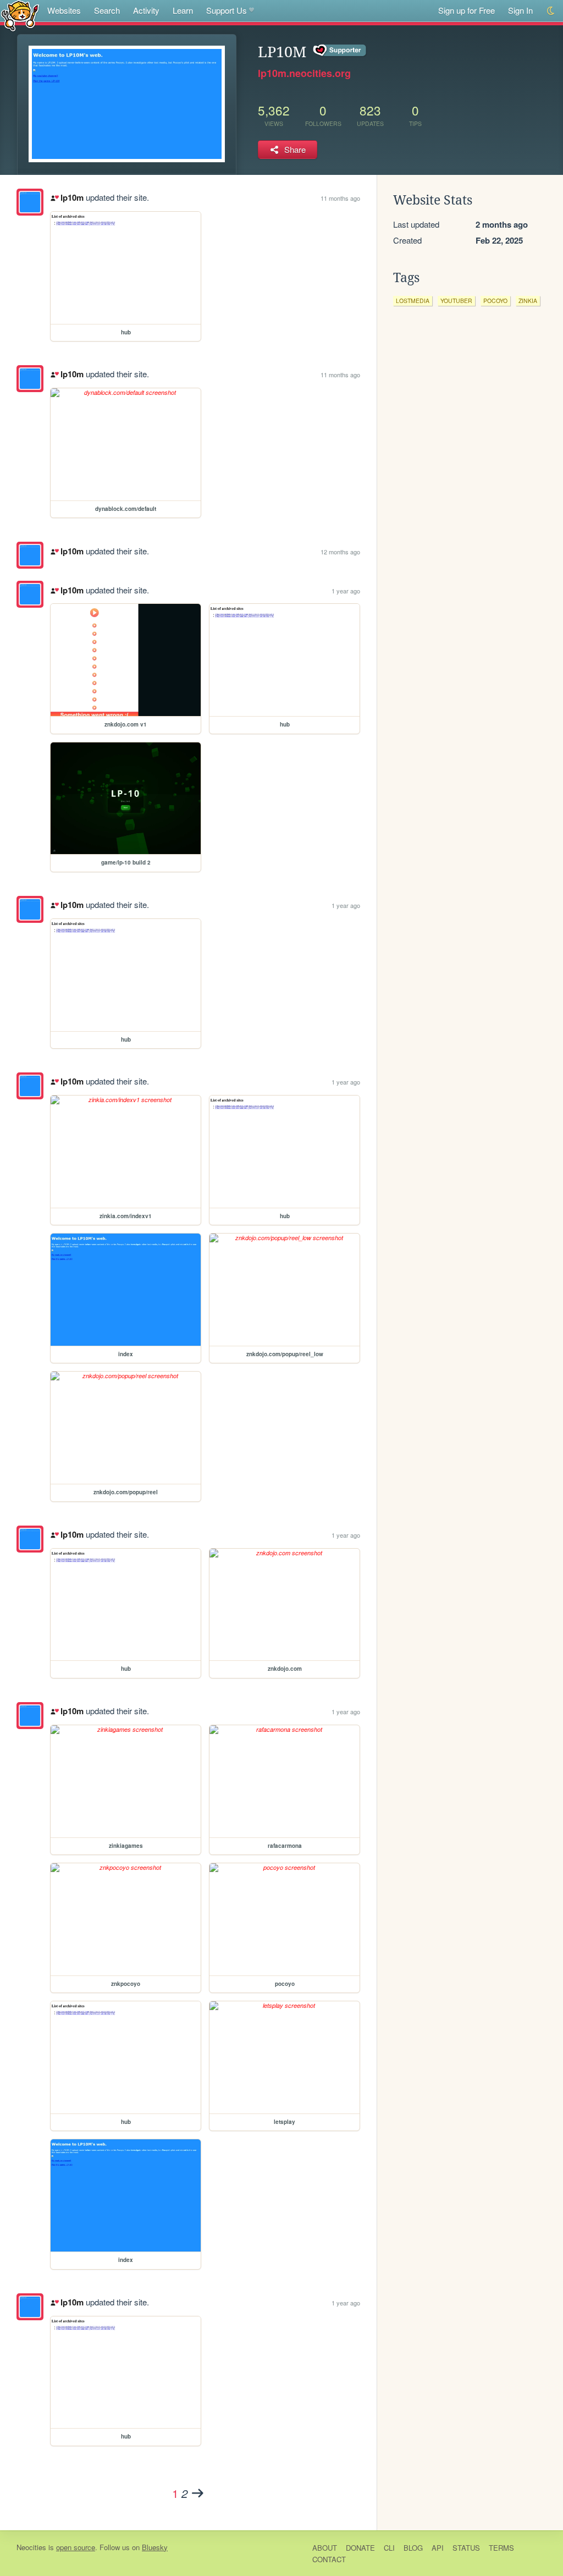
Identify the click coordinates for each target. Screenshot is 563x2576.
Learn (183, 10)
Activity (146, 10)
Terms (501, 2548)
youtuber (456, 301)
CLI (389, 2548)
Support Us (227, 10)
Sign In (520, 10)
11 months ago (340, 198)
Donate (360, 2548)
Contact (329, 2559)
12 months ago (340, 552)
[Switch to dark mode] (551, 11)
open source (76, 2547)
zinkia (528, 301)
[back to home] (20, 15)
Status (466, 2548)
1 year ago (346, 591)
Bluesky (155, 2547)
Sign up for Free (467, 10)
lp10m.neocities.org (304, 73)
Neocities (31, 2547)
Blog (413, 2548)
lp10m (72, 197)
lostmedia (413, 301)
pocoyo (495, 301)
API (438, 2548)
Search (107, 10)
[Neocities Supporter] (340, 51)
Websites (64, 10)
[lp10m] (30, 202)
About (325, 2548)
